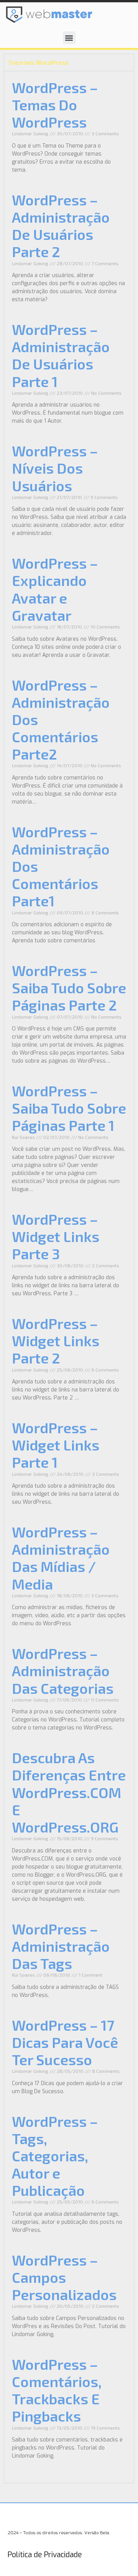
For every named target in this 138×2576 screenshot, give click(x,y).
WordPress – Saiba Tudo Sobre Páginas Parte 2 (69, 988)
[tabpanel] (69, 1277)
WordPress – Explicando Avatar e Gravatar (55, 589)
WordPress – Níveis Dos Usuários (55, 468)
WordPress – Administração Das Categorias (63, 1670)
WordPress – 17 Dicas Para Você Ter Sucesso (65, 2042)
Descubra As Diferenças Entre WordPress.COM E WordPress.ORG (69, 1792)
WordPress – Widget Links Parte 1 (56, 1445)
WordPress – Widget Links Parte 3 (56, 1236)
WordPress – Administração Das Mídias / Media (61, 1558)
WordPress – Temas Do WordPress (55, 105)
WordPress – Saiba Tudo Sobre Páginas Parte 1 (69, 1108)
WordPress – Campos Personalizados (64, 2277)
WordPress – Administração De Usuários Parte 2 (61, 226)
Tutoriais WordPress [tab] (38, 62)
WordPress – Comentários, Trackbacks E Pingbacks (57, 2390)
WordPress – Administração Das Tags (61, 1946)
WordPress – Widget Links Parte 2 (56, 1341)
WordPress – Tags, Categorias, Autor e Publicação (55, 2156)
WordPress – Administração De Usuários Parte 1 (61, 355)
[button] (69, 38)
